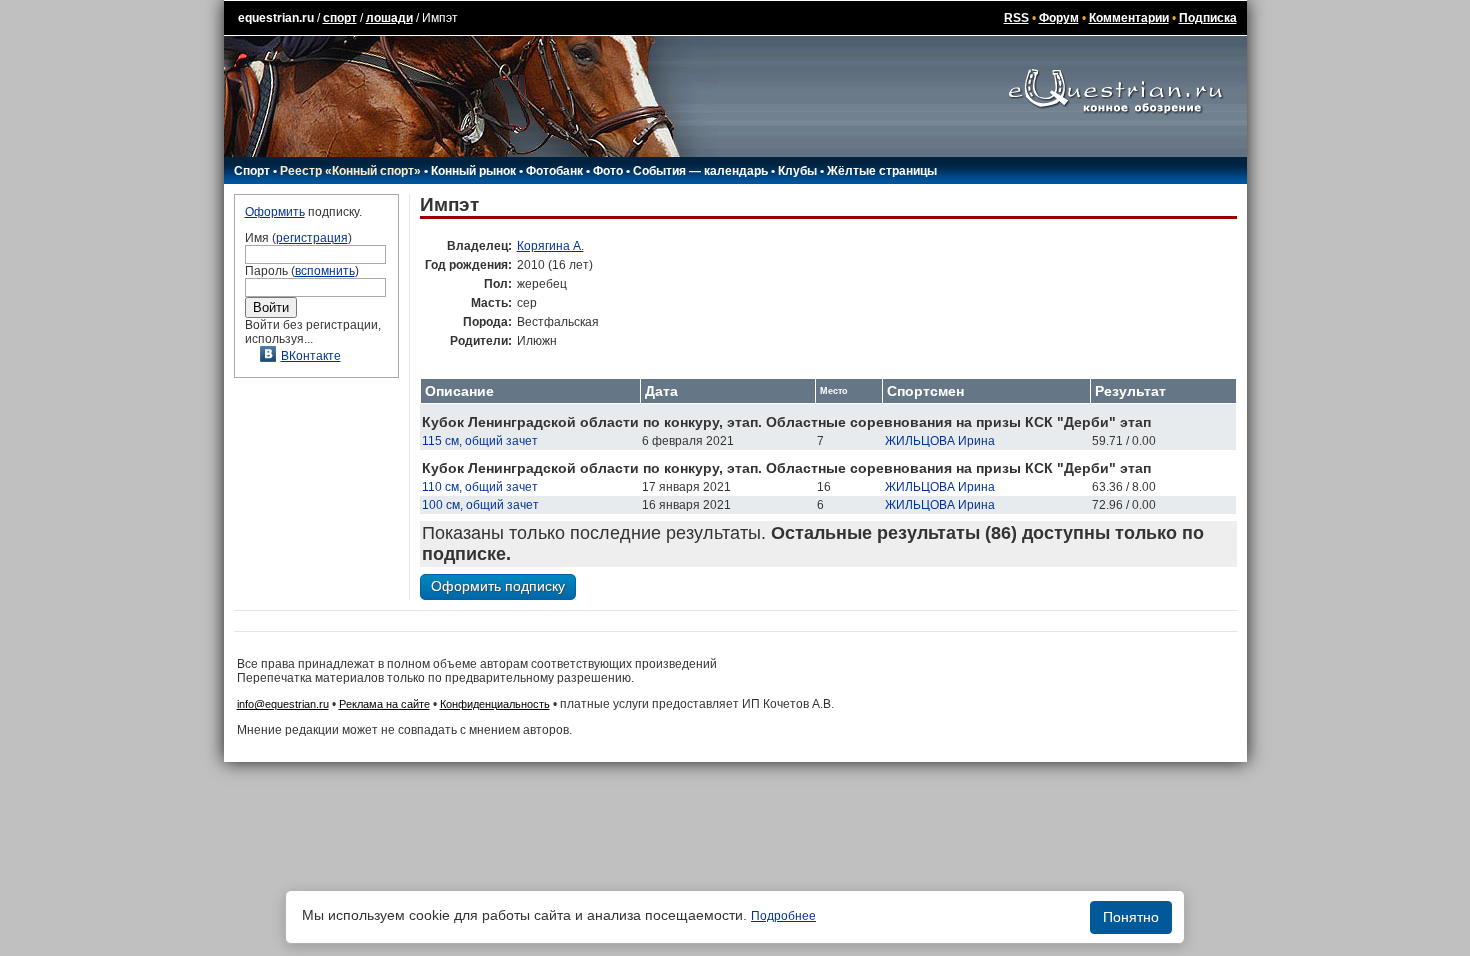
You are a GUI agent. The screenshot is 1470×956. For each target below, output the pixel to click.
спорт (340, 18)
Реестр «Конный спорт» (350, 171)
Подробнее (783, 916)
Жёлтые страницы (882, 171)
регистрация (312, 238)
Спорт (252, 171)
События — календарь (700, 171)
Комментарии (1129, 18)
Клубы (797, 171)
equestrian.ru (276, 18)
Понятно (1131, 917)
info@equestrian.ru (283, 704)
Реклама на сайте (384, 704)
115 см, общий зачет (480, 441)
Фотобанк (554, 171)
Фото (608, 171)
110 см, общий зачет (480, 487)
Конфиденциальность (495, 704)
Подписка (1208, 18)
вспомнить (325, 271)
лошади (389, 18)
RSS (1016, 18)
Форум (1059, 18)
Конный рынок (473, 171)
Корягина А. (550, 246)
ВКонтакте (311, 356)
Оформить (275, 212)
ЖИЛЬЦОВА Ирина (940, 441)
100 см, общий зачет (480, 505)
